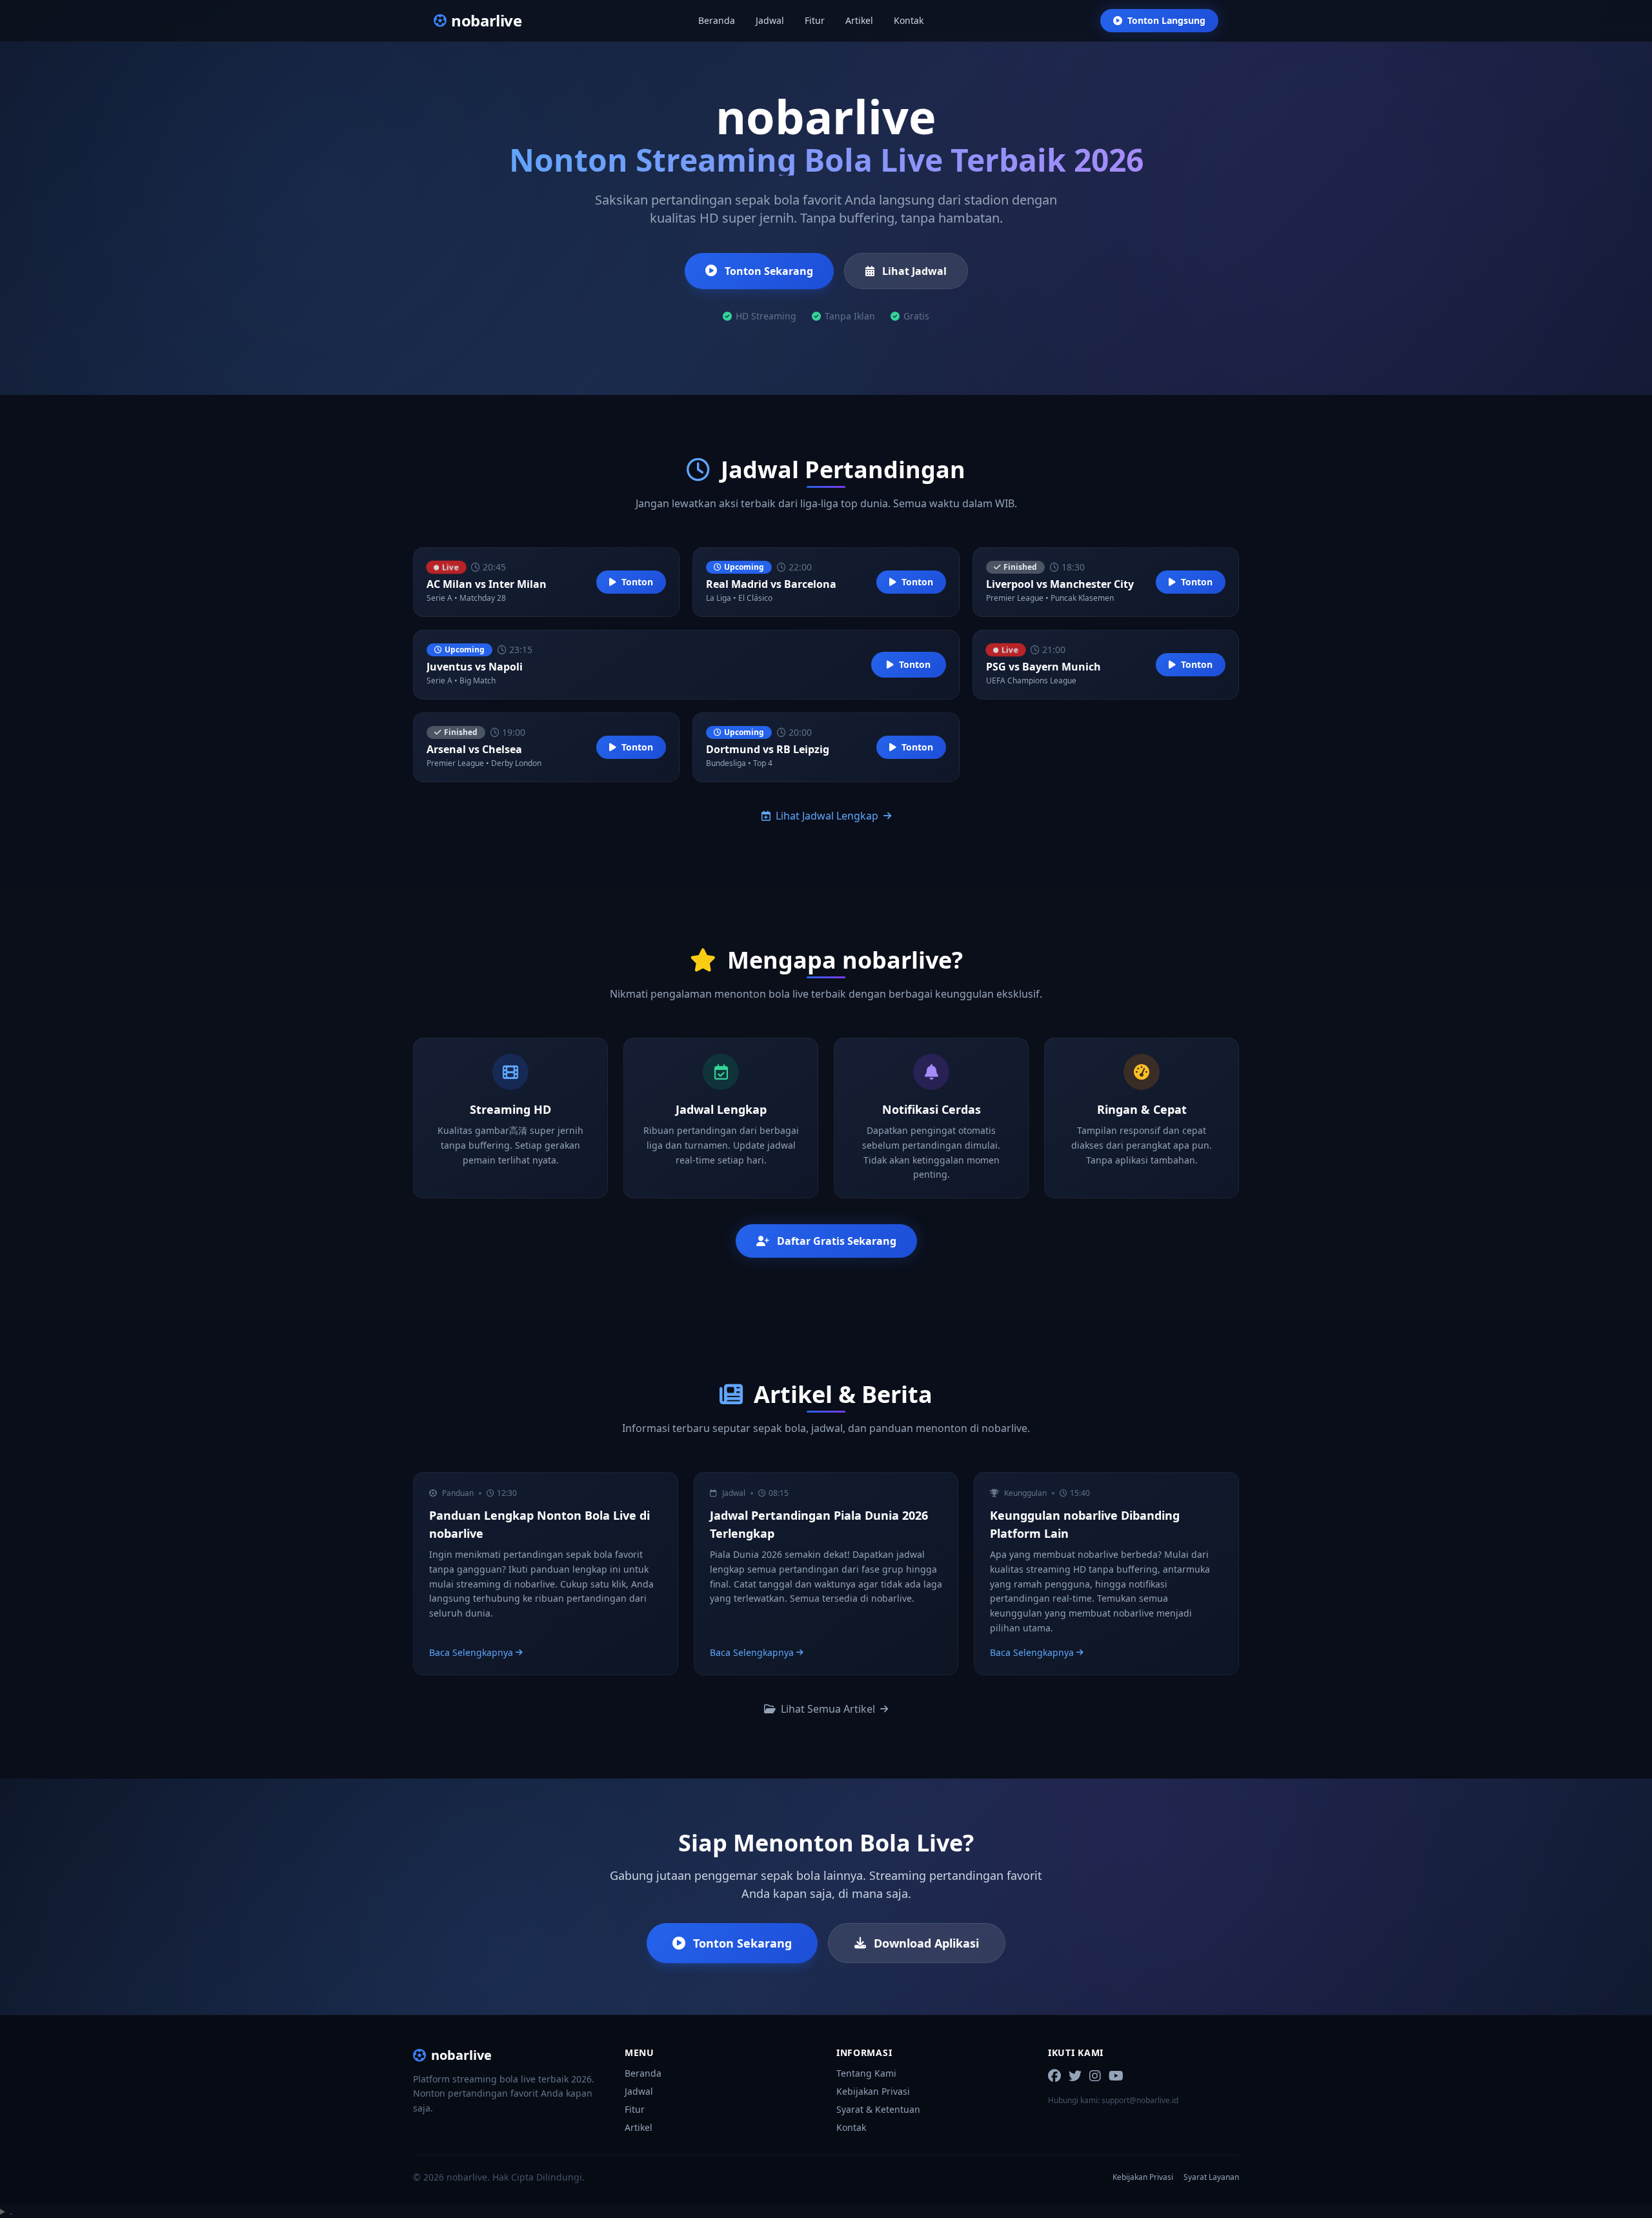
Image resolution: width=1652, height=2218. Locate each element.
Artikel (859, 20)
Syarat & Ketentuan (878, 2109)
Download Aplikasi (926, 1943)
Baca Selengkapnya (471, 1652)
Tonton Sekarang (769, 271)
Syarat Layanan (1211, 2177)
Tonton (637, 582)
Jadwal (770, 20)
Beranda (717, 20)
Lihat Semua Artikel (828, 1709)
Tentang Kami (866, 2073)
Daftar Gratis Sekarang (837, 1241)
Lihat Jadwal (914, 271)
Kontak (909, 20)
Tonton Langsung (1166, 20)
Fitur (815, 20)
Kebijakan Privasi (873, 2091)
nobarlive (461, 2055)
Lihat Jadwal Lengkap (827, 816)
